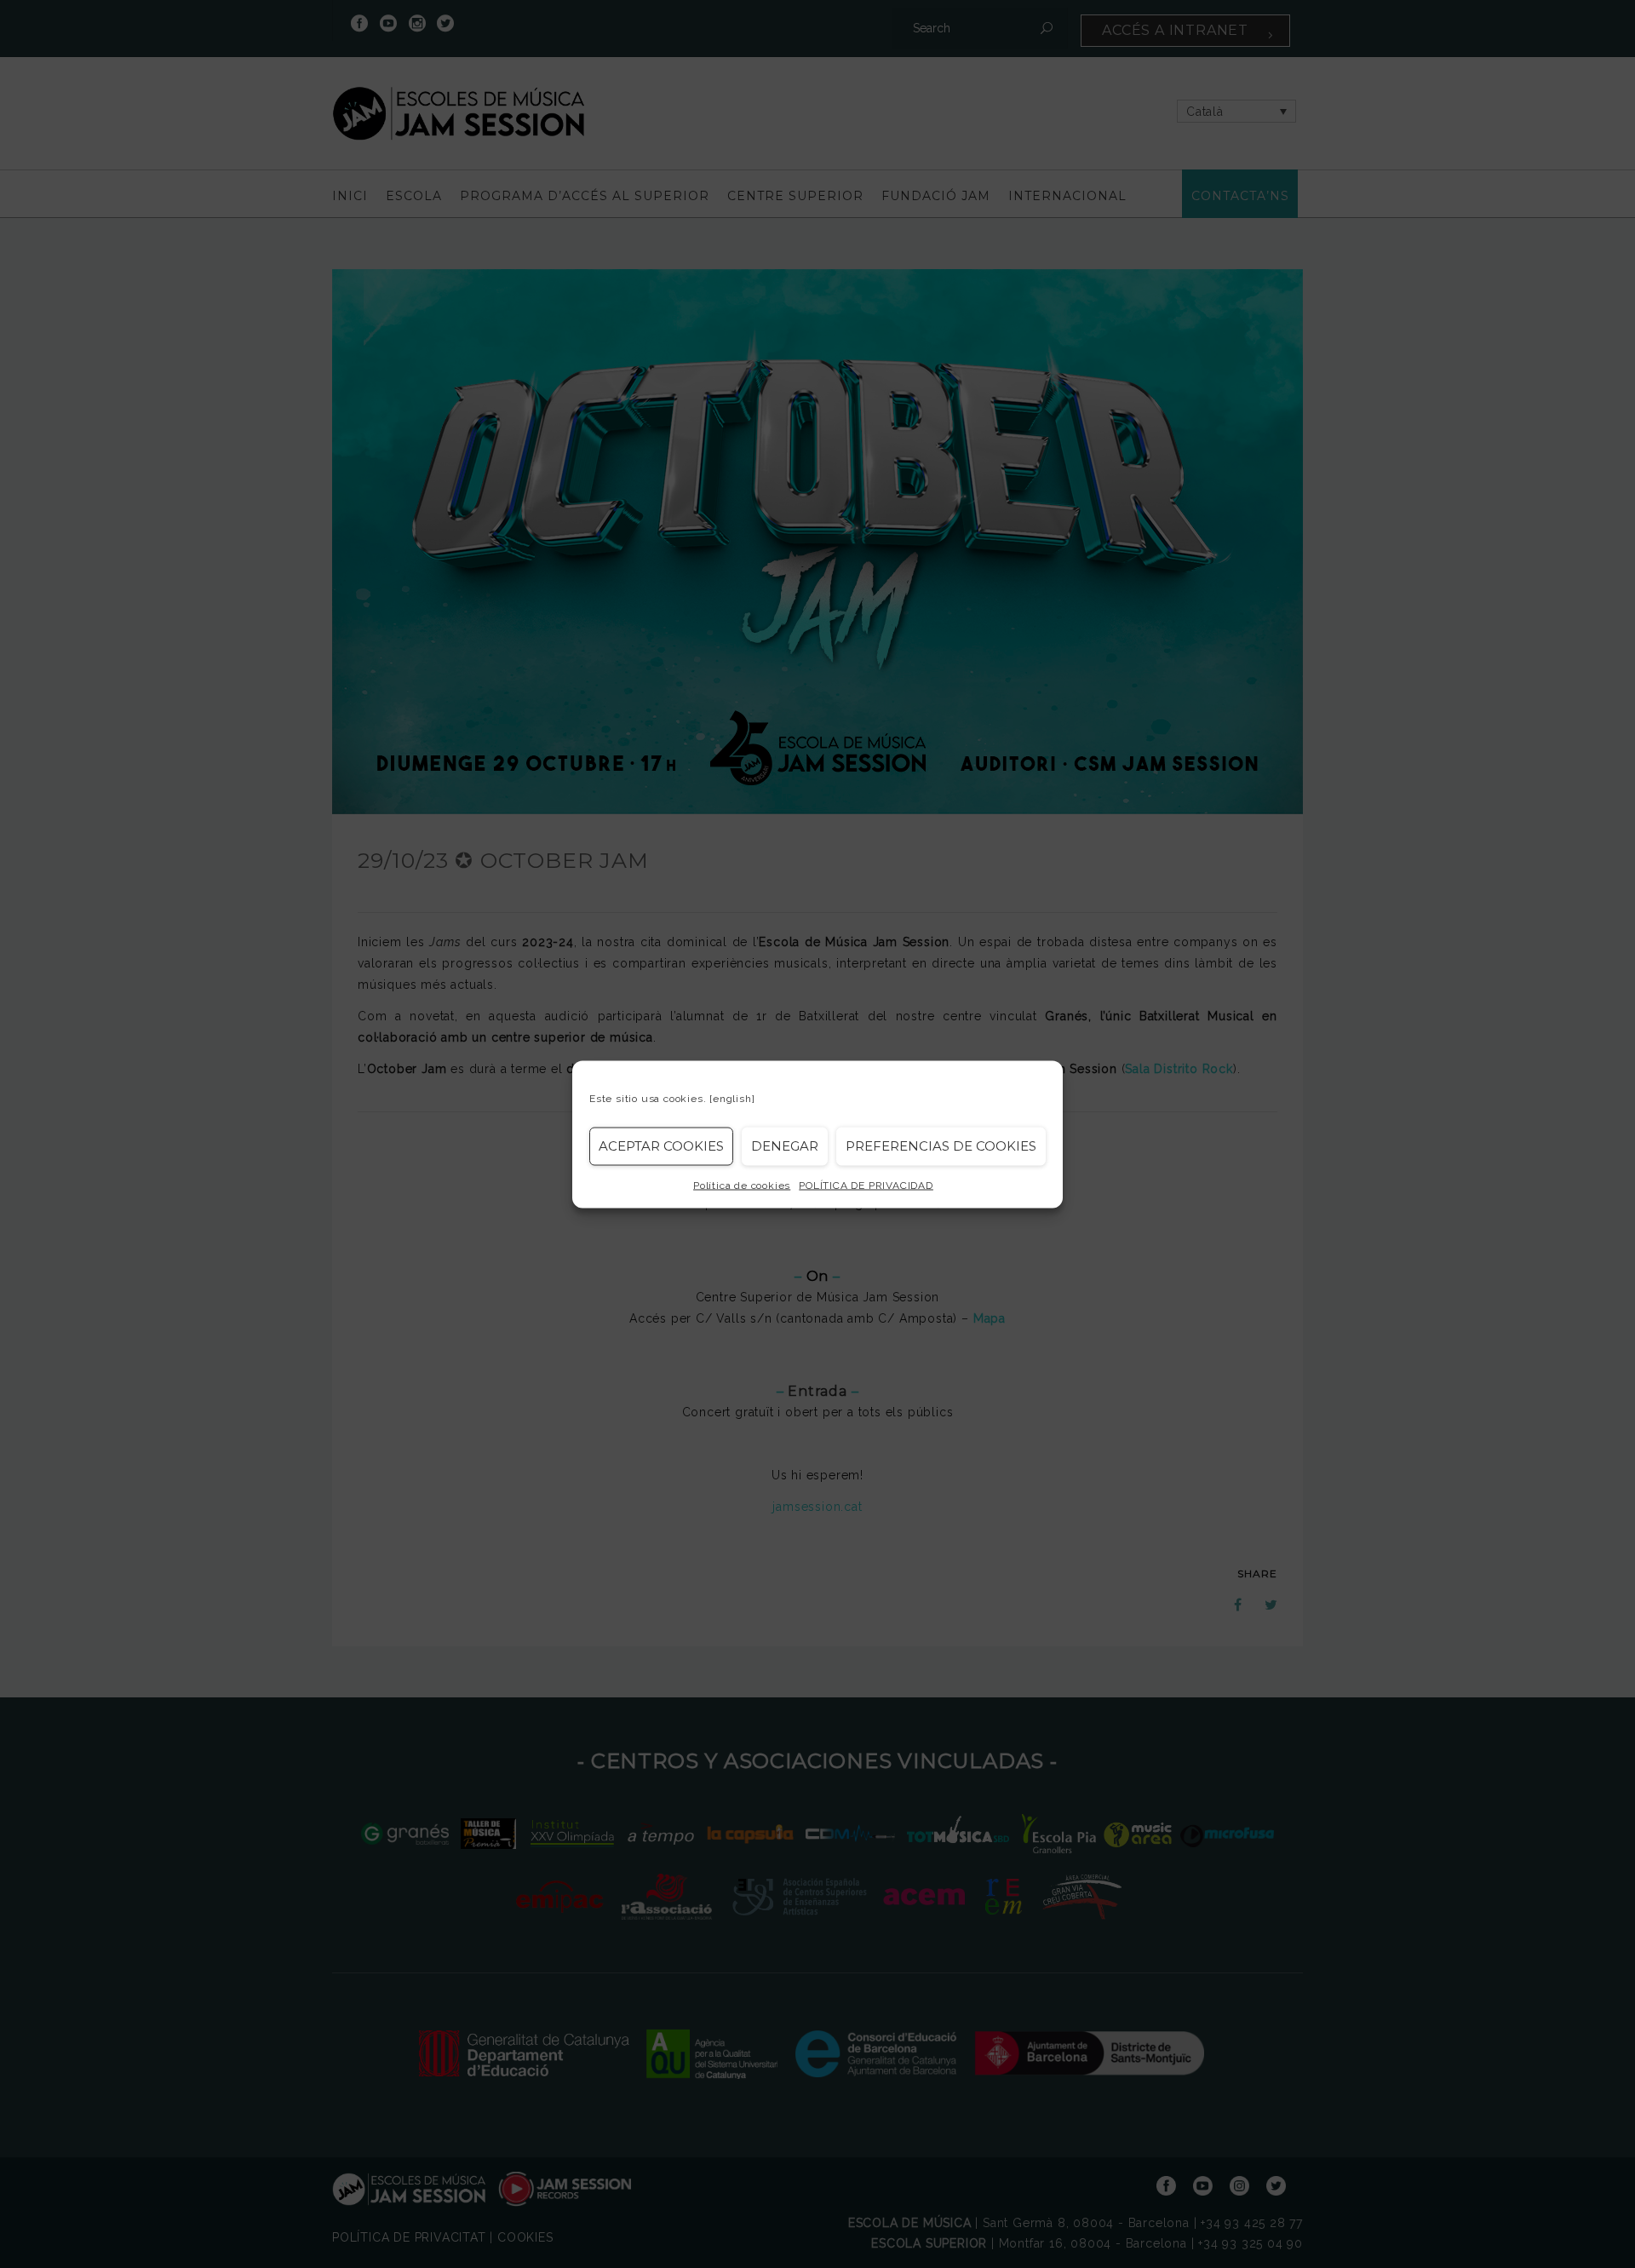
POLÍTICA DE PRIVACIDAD (866, 1185)
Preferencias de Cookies (941, 1146)
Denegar (785, 1146)
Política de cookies (742, 1185)
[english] (732, 1098)
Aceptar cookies (661, 1146)
